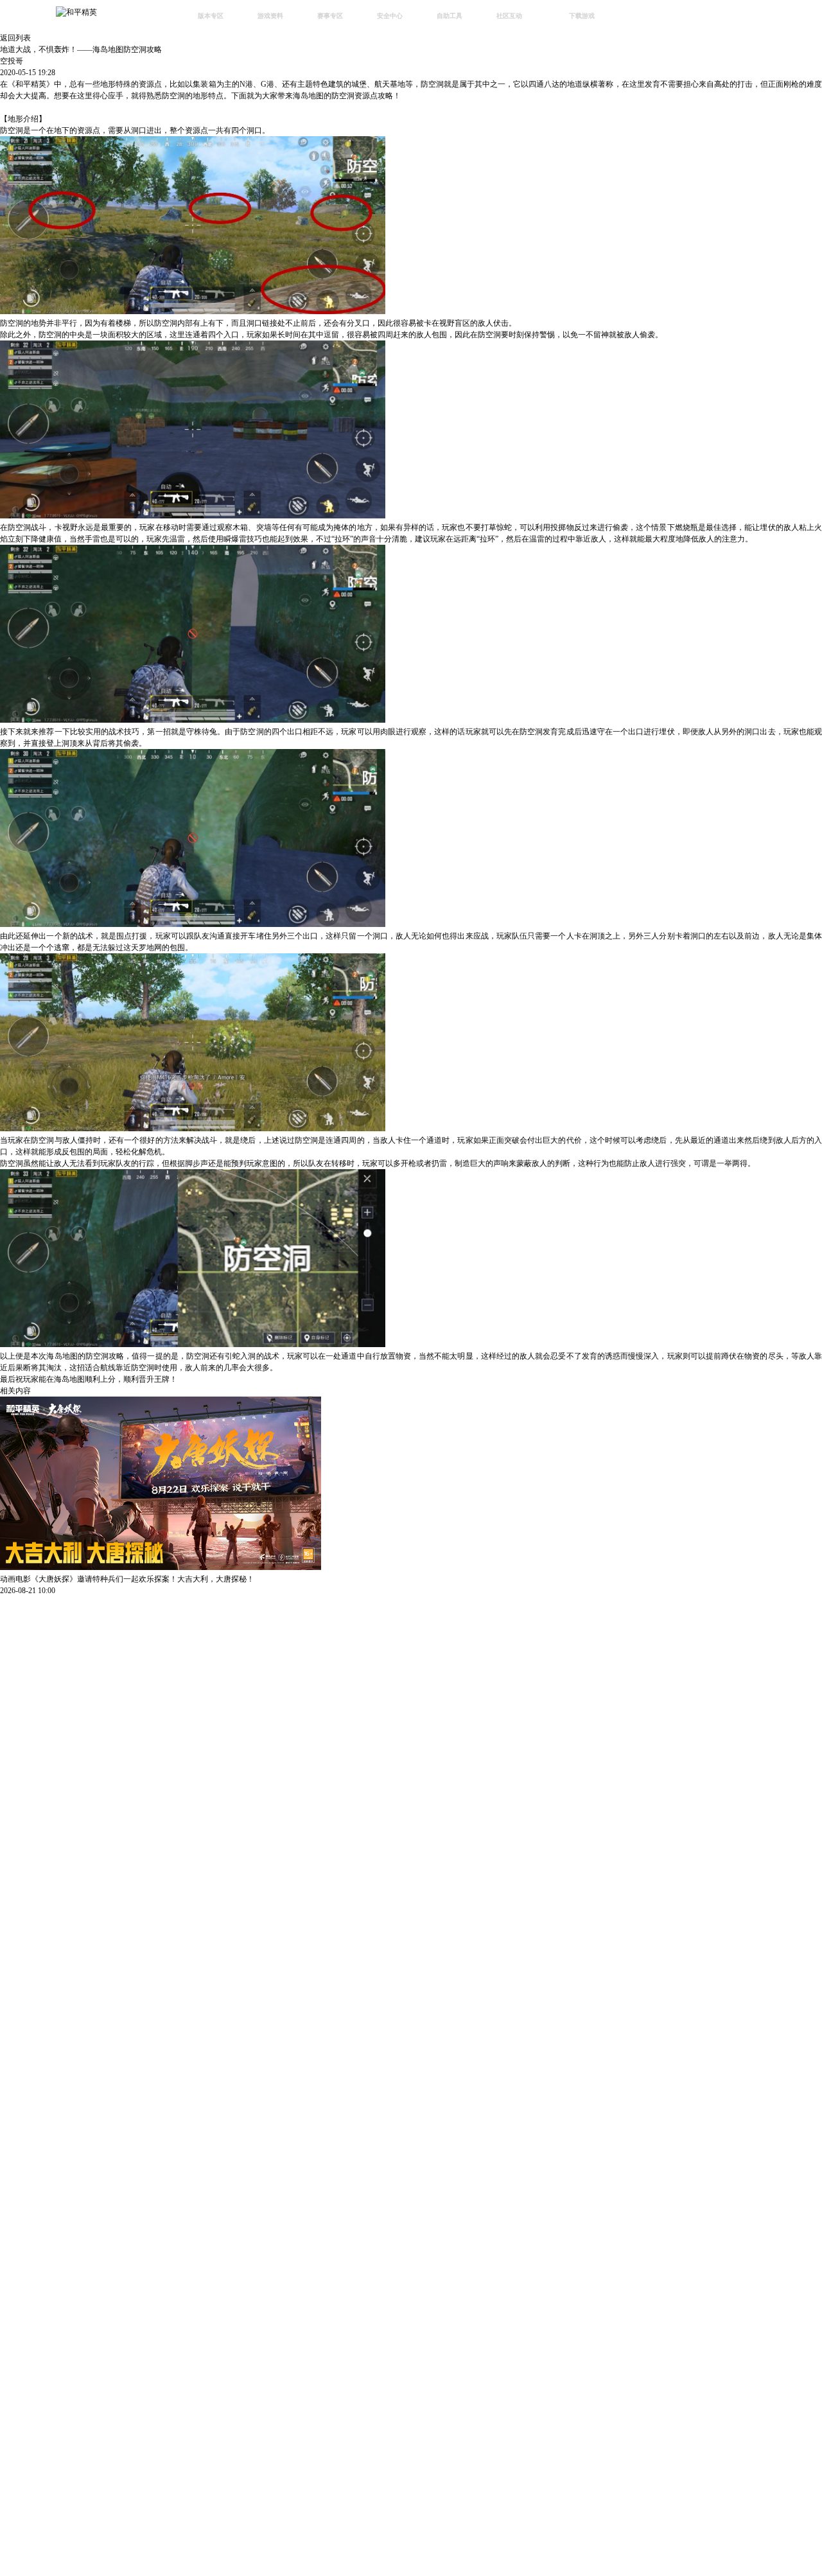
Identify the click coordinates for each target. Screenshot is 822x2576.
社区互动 (509, 16)
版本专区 (211, 16)
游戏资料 (270, 16)
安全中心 (390, 16)
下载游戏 (582, 16)
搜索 (639, 17)
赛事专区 (330, 16)
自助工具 (450, 16)
